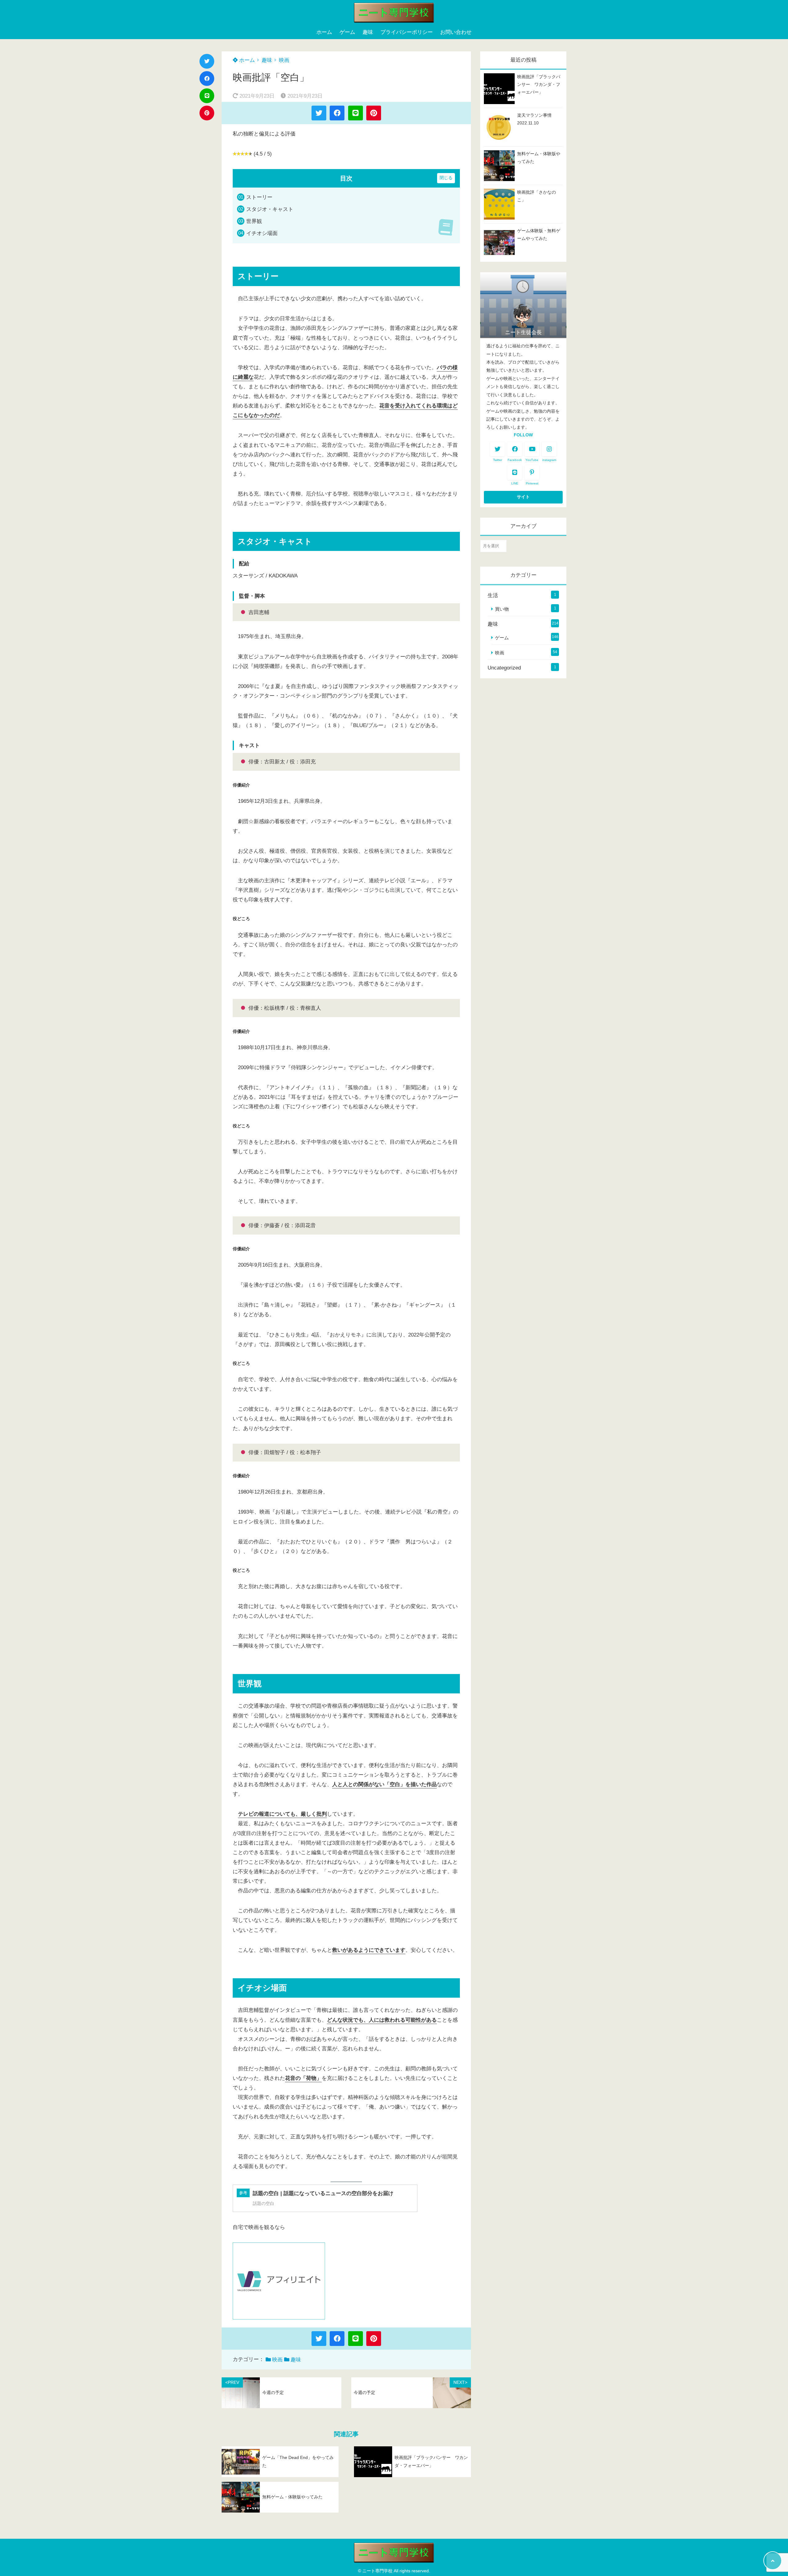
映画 (284, 60)
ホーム (324, 32)
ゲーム (347, 32)
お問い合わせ (456, 32)
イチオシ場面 (262, 233)
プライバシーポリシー (407, 32)
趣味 (368, 32)
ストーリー (259, 197)
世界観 (254, 221)
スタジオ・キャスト (270, 209)
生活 (493, 595)
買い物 (502, 609)
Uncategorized (504, 668)
